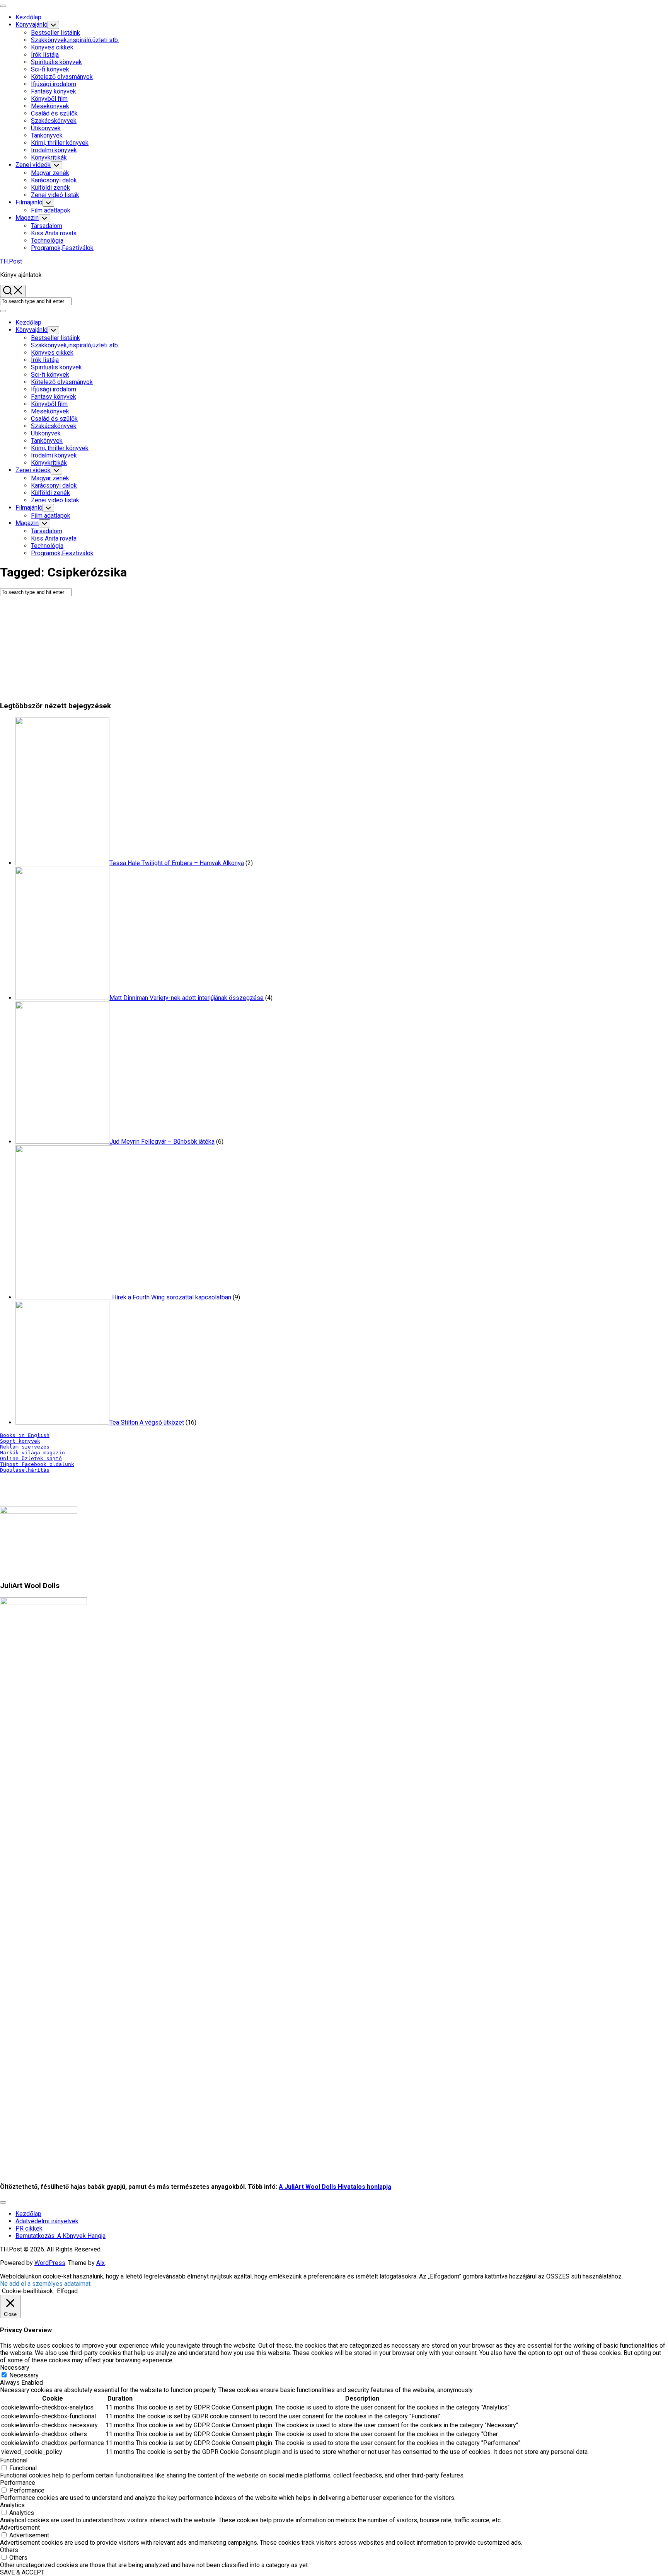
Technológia (47, 241)
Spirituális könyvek (56, 62)
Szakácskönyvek (54, 121)
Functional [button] (14, 2460)
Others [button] (9, 2550)
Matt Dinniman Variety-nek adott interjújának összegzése (187, 998)
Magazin (27, 218)
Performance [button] (18, 2483)
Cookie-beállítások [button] (27, 2291)
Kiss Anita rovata (54, 233)
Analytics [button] (12, 2505)
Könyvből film (49, 99)
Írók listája (45, 55)
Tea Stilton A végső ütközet (147, 1422)
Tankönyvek (47, 135)
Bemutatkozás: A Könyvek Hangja (60, 2236)
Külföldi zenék (50, 188)
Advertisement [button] (20, 2528)
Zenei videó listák (55, 195)
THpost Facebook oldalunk (37, 1464)
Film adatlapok (51, 210)
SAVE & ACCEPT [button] (22, 2572)
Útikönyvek (46, 128)
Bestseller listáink (55, 33)
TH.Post (11, 261)
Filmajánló (29, 202)
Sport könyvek (20, 1441)
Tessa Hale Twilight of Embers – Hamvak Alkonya (177, 863)
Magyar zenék (50, 173)
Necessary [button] (15, 2368)
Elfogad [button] (67, 2291)
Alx (101, 2263)
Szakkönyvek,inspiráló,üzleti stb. (75, 40)
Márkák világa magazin (32, 1453)
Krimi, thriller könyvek (60, 143)
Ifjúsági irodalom (54, 84)
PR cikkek (29, 2228)
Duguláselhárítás (25, 1470)
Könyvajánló (32, 25)
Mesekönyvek (50, 106)
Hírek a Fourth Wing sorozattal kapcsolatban (172, 1297)
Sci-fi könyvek (50, 69)
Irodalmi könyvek (54, 150)
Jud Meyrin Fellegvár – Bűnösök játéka (162, 1142)
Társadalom (47, 226)
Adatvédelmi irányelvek (47, 2221)
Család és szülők (54, 113)
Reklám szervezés (25, 1447)
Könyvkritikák (49, 157)
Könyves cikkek (52, 47)
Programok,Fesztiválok (62, 248)
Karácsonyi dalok (54, 180)
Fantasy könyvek (54, 91)
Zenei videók (33, 165)
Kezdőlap (28, 17)
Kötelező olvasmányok (62, 77)
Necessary (24, 2375)
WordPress (50, 2263)
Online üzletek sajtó (31, 1458)
